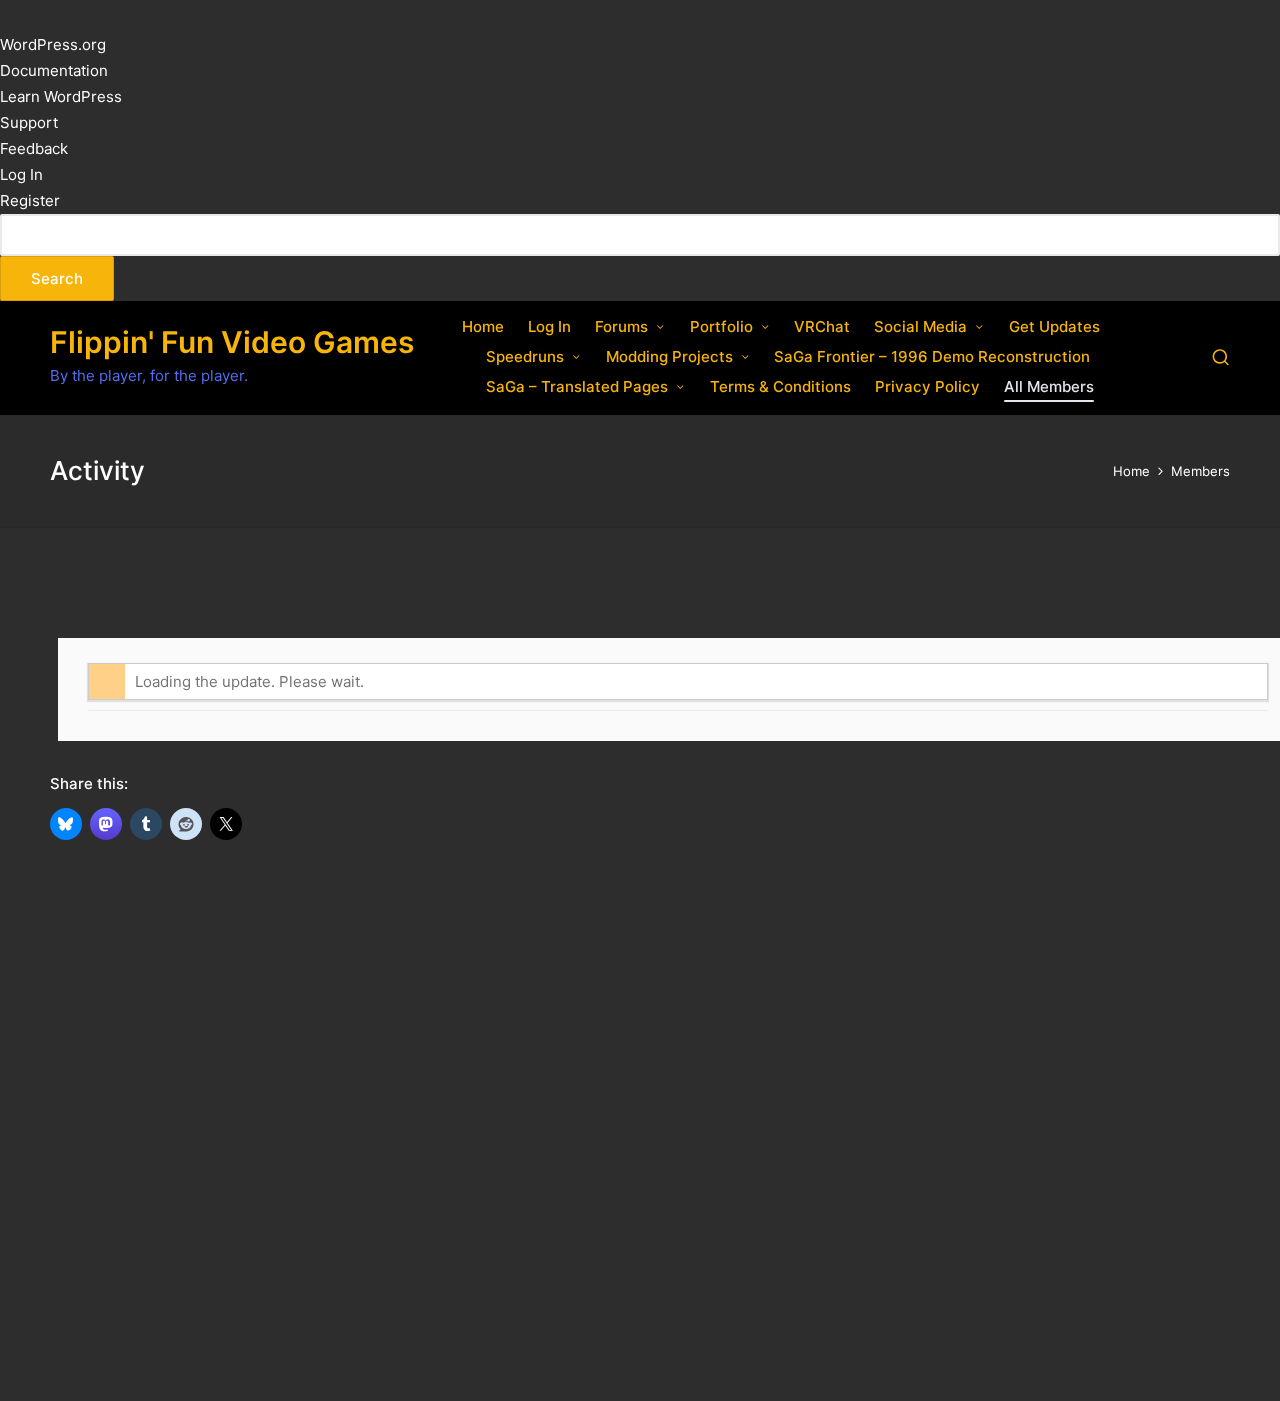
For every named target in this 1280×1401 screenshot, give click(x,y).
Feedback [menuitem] (34, 148)
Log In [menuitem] (21, 174)
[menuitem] (640, 257)
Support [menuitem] (29, 122)
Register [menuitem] (30, 200)
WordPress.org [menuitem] (53, 44)
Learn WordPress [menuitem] (61, 96)
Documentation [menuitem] (54, 70)
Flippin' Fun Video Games (232, 342)
